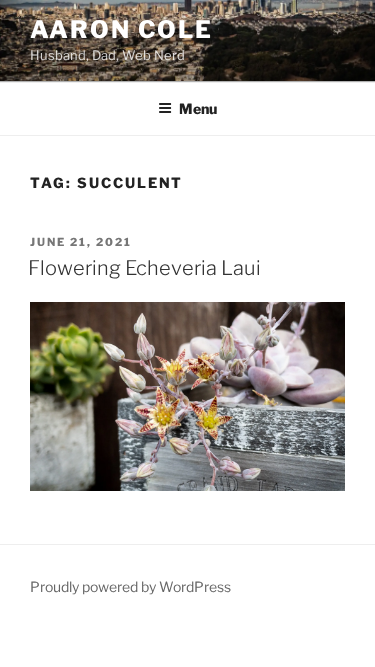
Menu (198, 108)
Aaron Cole (121, 29)
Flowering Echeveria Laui (144, 268)
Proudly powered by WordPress (130, 586)
